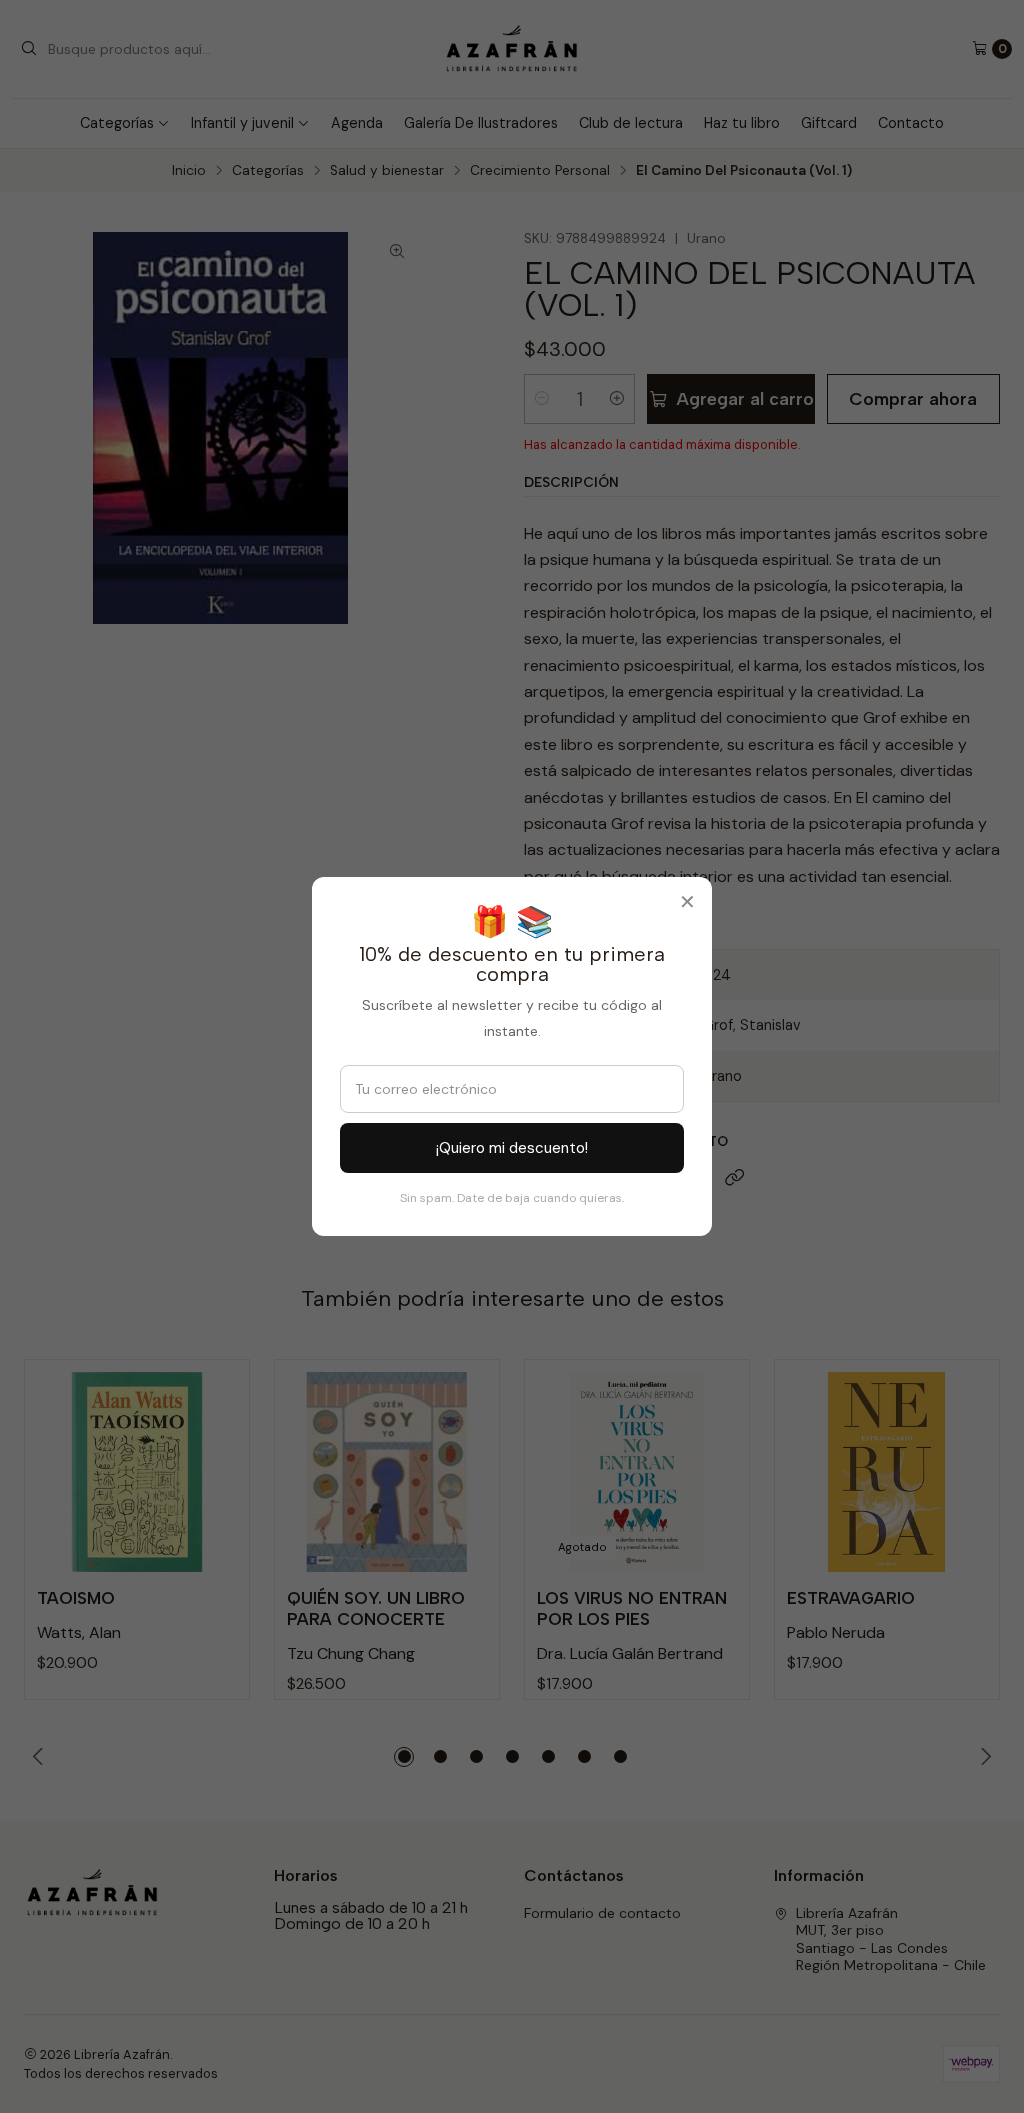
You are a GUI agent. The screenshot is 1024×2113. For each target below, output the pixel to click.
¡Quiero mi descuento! (512, 1148)
